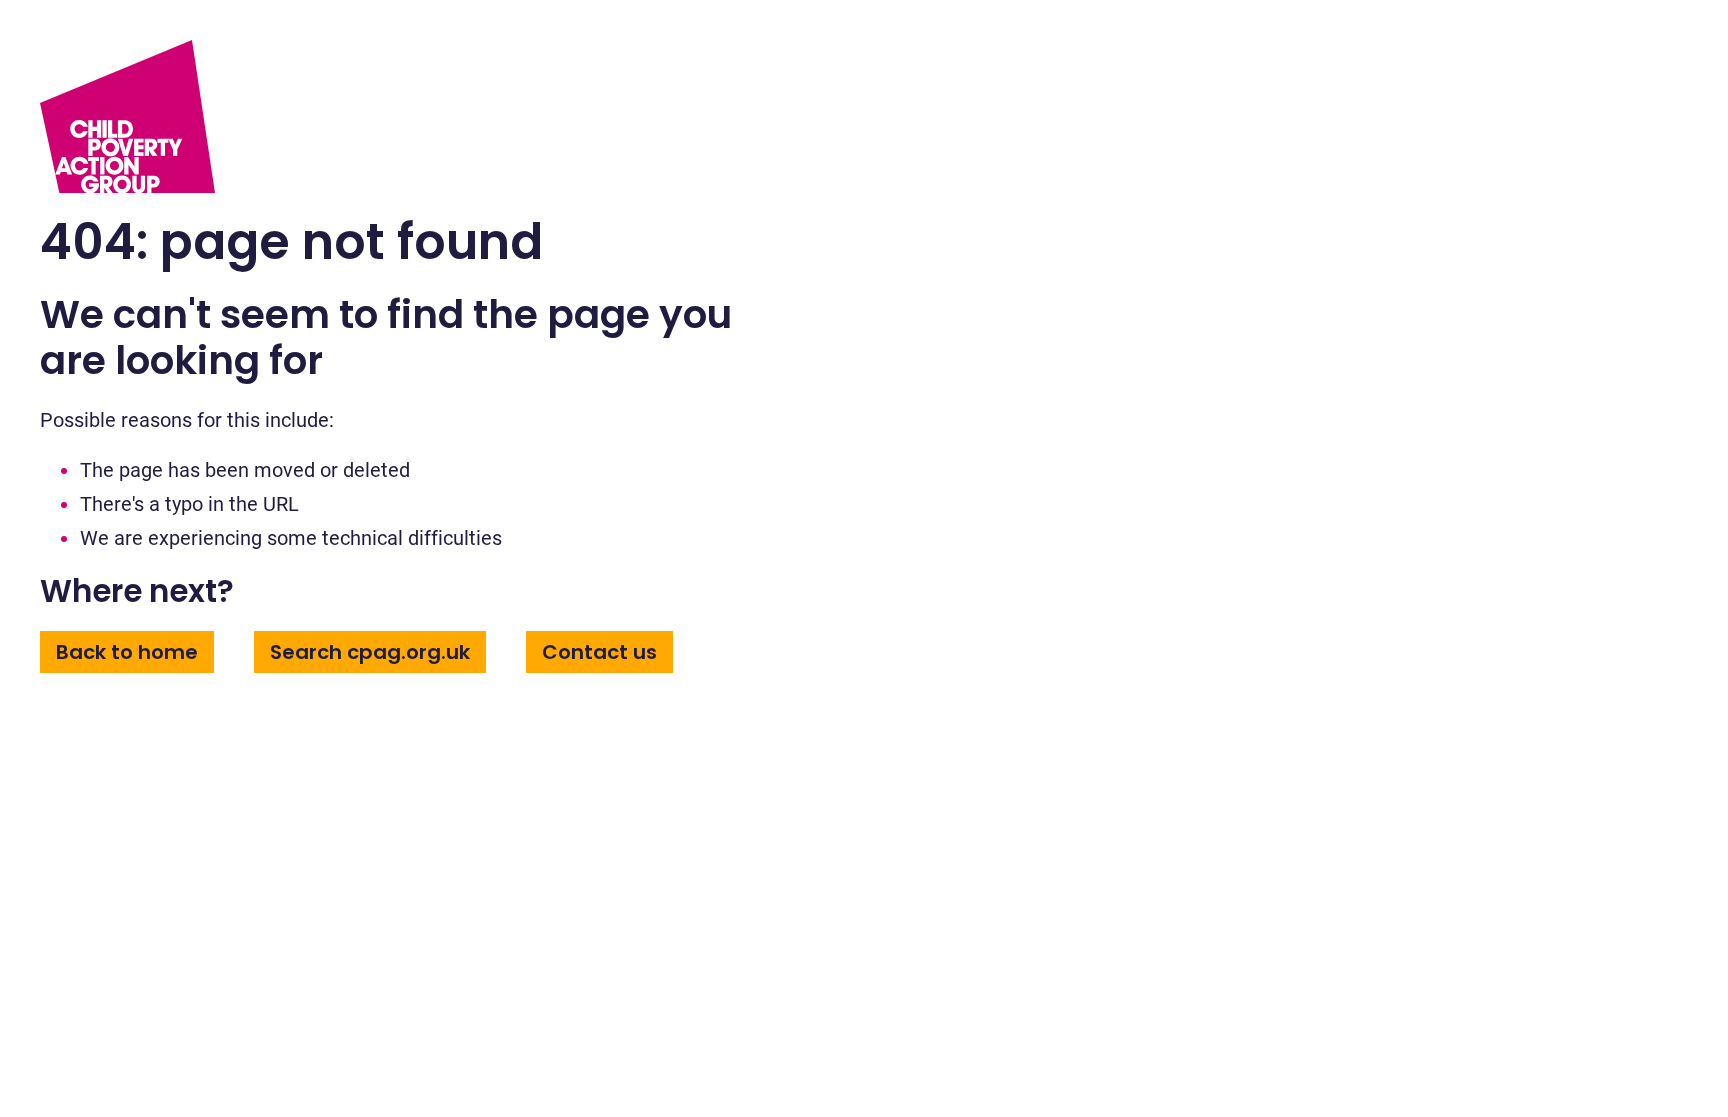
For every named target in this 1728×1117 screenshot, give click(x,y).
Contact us (599, 652)
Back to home (127, 652)
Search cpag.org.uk (370, 652)
